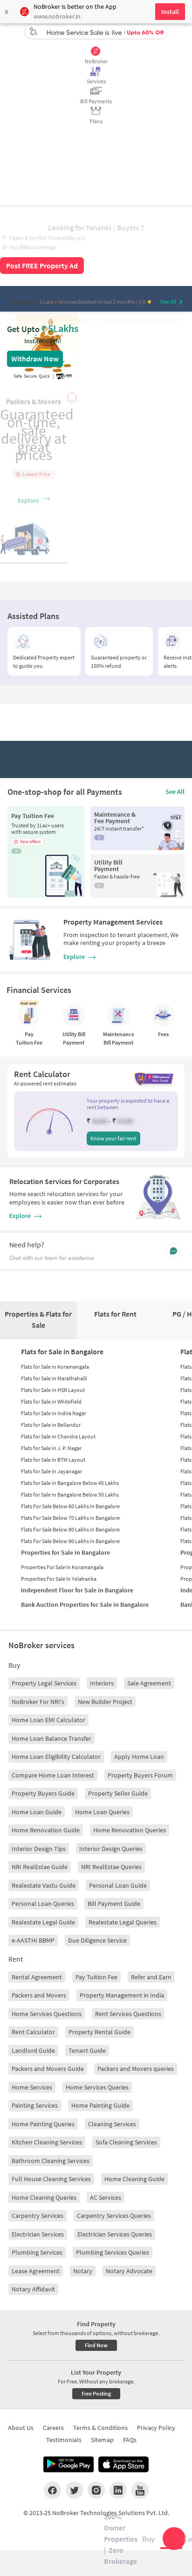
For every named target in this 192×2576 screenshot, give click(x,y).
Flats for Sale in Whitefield (51, 1401)
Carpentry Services (38, 2216)
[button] (49, 1122)
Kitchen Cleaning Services (47, 2142)
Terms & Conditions (100, 2428)
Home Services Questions (47, 2014)
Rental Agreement (37, 1977)
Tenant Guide (87, 2050)
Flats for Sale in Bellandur (51, 1425)
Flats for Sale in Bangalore (62, 1351)
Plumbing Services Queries (113, 2252)
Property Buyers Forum (140, 1775)
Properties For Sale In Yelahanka (59, 1579)
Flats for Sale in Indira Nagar (54, 1413)
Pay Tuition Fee (96, 1977)
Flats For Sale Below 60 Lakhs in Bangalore (70, 1506)
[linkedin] (118, 2490)
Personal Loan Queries (43, 1904)
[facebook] (52, 2490)
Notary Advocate (129, 2271)
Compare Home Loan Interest (53, 1775)
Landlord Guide (33, 2050)
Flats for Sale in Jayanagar (51, 1471)
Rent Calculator (33, 2032)
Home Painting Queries (43, 2124)
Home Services (32, 2087)
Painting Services (35, 2105)
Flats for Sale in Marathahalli (54, 1378)
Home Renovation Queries (130, 1830)
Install (170, 12)
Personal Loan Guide (118, 1885)
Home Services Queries (97, 2087)
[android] (69, 2464)
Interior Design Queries (111, 1849)
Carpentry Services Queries (114, 2216)
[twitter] (74, 2490)
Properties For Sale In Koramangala (62, 1567)
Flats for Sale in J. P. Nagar (51, 1448)
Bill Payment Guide (114, 1904)
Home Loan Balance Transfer (51, 1738)
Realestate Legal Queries (123, 1922)
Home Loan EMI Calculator (48, 1720)
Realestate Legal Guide (43, 1922)
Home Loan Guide (37, 1812)
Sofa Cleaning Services (126, 2142)
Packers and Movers (39, 1995)
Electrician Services (38, 2234)
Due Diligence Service (97, 1940)
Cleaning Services (112, 2124)
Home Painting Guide (100, 2105)
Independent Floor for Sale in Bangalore (77, 1590)
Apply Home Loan (139, 1757)
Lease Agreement (36, 2271)
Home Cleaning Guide (134, 2179)
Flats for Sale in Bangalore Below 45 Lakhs (70, 1483)
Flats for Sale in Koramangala (55, 1367)
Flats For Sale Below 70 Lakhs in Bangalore (70, 1518)
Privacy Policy (156, 2428)
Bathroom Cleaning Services (51, 2161)
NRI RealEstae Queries (111, 1867)
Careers (53, 2428)
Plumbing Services (37, 2252)
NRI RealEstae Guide (40, 1867)
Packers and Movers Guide (48, 2069)
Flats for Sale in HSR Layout (53, 1390)
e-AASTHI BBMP (33, 1940)
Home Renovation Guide (46, 1830)
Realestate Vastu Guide (44, 1885)
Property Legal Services (44, 1683)
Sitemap (102, 2440)
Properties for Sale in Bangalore (65, 1552)
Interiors (102, 1683)
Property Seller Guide (118, 1793)
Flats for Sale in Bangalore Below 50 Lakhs (70, 1494)
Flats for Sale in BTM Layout (53, 1460)
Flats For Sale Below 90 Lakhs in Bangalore (70, 1541)
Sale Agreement (149, 1683)
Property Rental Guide (99, 2032)
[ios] (123, 2464)
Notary (83, 2271)
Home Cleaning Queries (44, 2197)
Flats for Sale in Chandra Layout (58, 1436)
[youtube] (140, 2490)
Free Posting (96, 2393)
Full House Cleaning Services (51, 2179)
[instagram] (96, 2490)
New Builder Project (105, 1702)
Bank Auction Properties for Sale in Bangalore (85, 1604)
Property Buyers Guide (43, 1793)
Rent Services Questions (128, 2014)
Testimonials (64, 2440)
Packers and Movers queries (136, 2069)
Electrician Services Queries (115, 2234)
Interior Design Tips (39, 1849)
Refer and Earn (151, 1977)
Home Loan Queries (102, 1812)
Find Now (96, 2345)
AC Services (106, 2197)
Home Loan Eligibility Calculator (56, 1757)
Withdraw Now (35, 359)
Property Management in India (122, 1995)
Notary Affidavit (33, 2289)
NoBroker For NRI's (38, 1702)
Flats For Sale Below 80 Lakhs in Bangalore (70, 1529)
